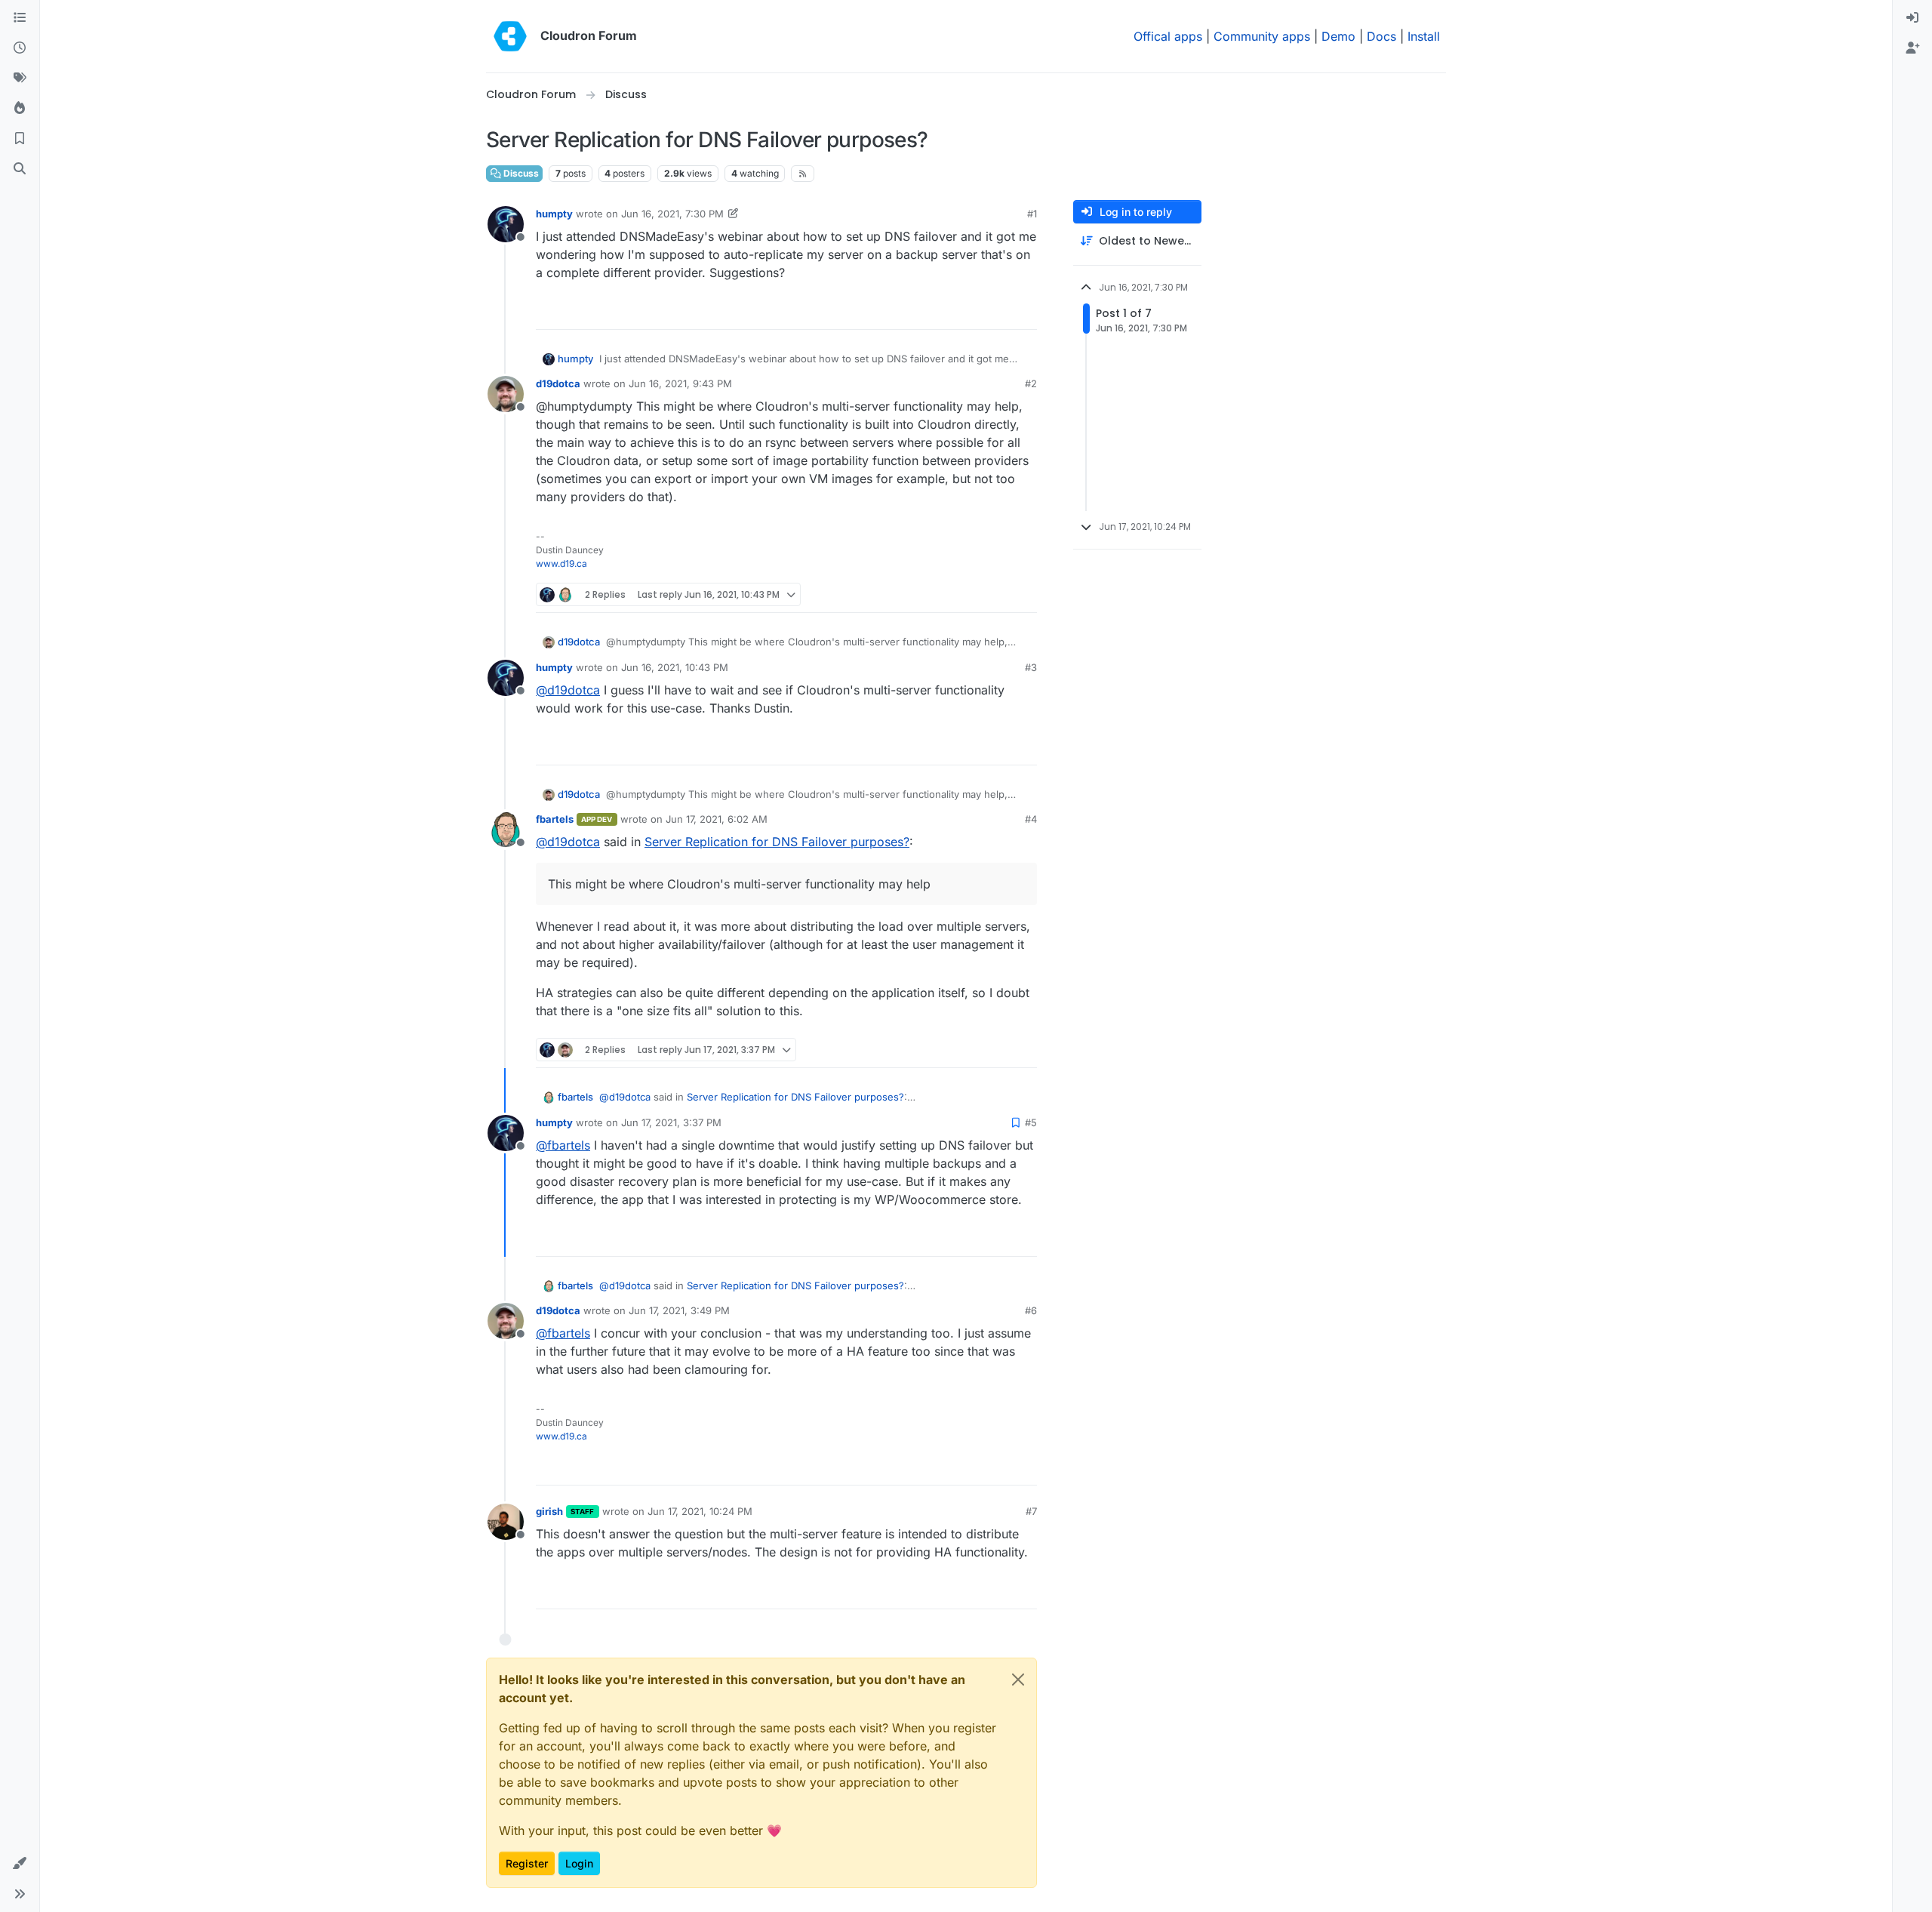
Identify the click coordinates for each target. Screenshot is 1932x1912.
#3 (1031, 667)
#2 (1031, 383)
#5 (1031, 1122)
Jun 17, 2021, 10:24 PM (700, 1511)
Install (1424, 36)
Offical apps (1168, 36)
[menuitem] (1912, 18)
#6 (1031, 1310)
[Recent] (20, 48)
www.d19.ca (561, 563)
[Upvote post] (1001, 311)
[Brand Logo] (510, 36)
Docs (1381, 36)
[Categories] (20, 18)
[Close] (1018, 1680)
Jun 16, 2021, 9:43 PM (680, 383)
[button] (20, 1864)
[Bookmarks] (20, 139)
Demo (1338, 36)
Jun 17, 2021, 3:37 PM (671, 1122)
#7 (1031, 1511)
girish (549, 1511)
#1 (1032, 214)
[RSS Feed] (803, 174)
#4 (1031, 819)
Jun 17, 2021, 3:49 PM (679, 1310)
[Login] (1912, 18)
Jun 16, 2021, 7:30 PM (672, 214)
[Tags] (20, 79)
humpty (554, 214)
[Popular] (20, 109)
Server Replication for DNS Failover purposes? (777, 842)
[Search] (20, 169)
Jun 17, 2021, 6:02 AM (717, 819)
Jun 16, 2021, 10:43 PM (675, 667)
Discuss (520, 173)
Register (527, 1863)
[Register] (1912, 48)
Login (579, 1863)
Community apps (1262, 36)
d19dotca (558, 383)
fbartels (555, 819)
